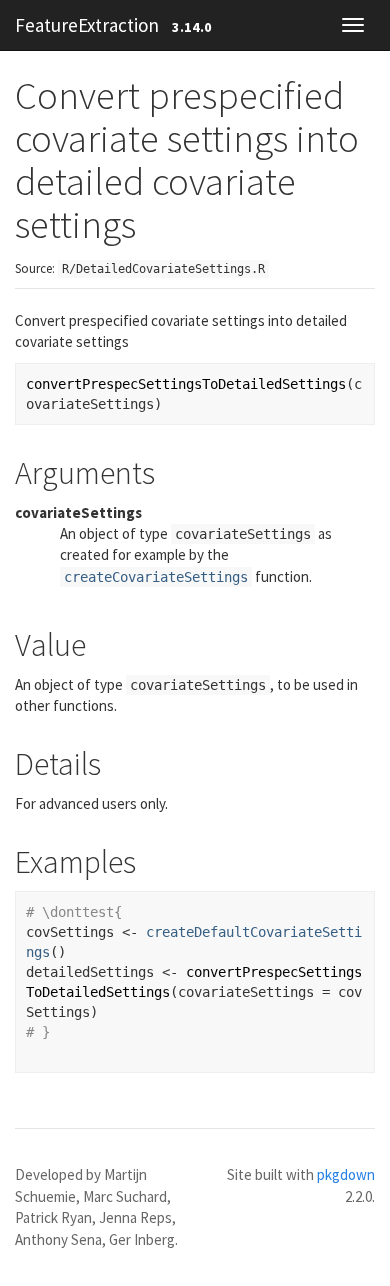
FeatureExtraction (87, 25)
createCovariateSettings (156, 577)
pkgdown (346, 1174)
